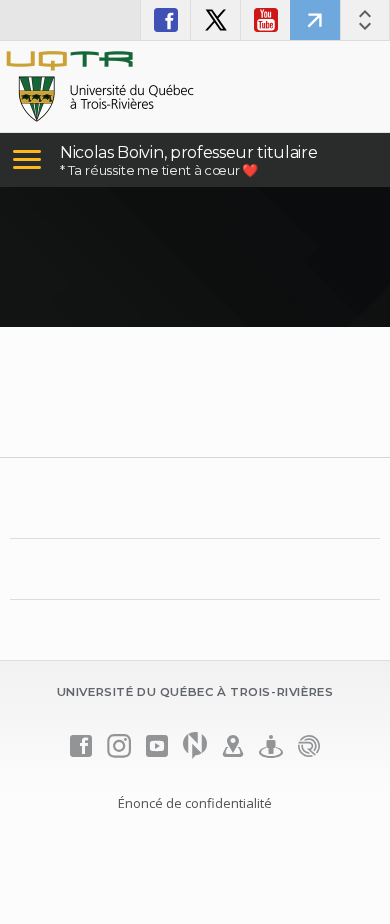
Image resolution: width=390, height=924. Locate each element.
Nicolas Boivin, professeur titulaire (188, 152)
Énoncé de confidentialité (195, 803)
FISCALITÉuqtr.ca (315, 20)
